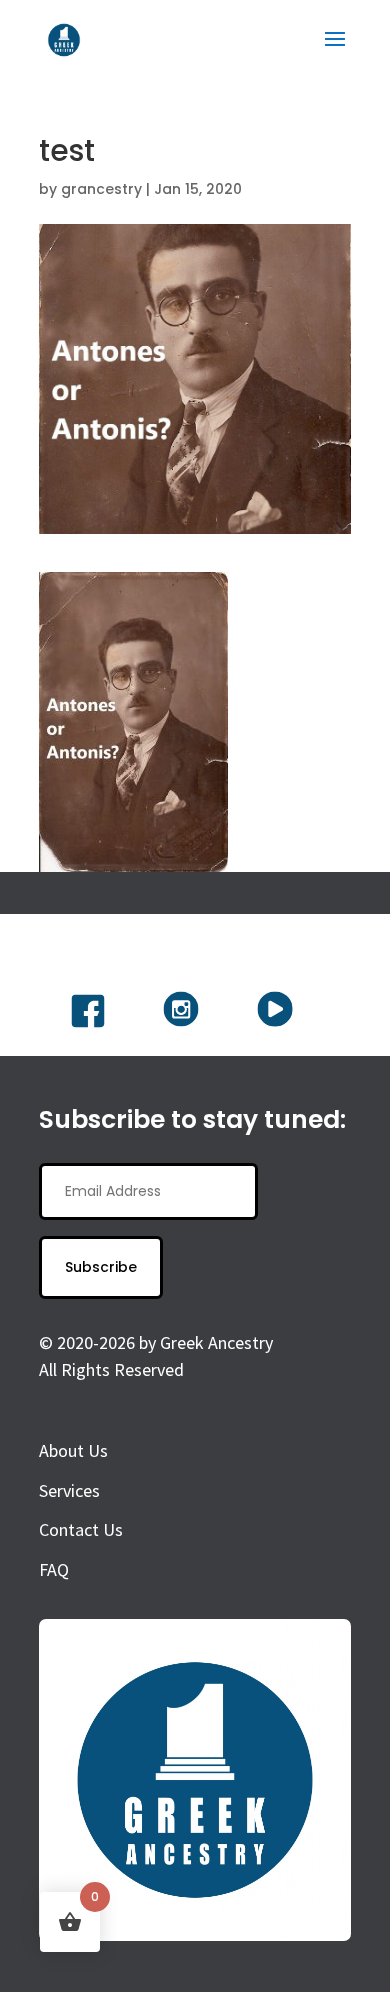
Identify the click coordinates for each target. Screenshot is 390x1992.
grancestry (101, 189)
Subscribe (101, 1267)
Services (69, 1490)
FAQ (54, 1569)
